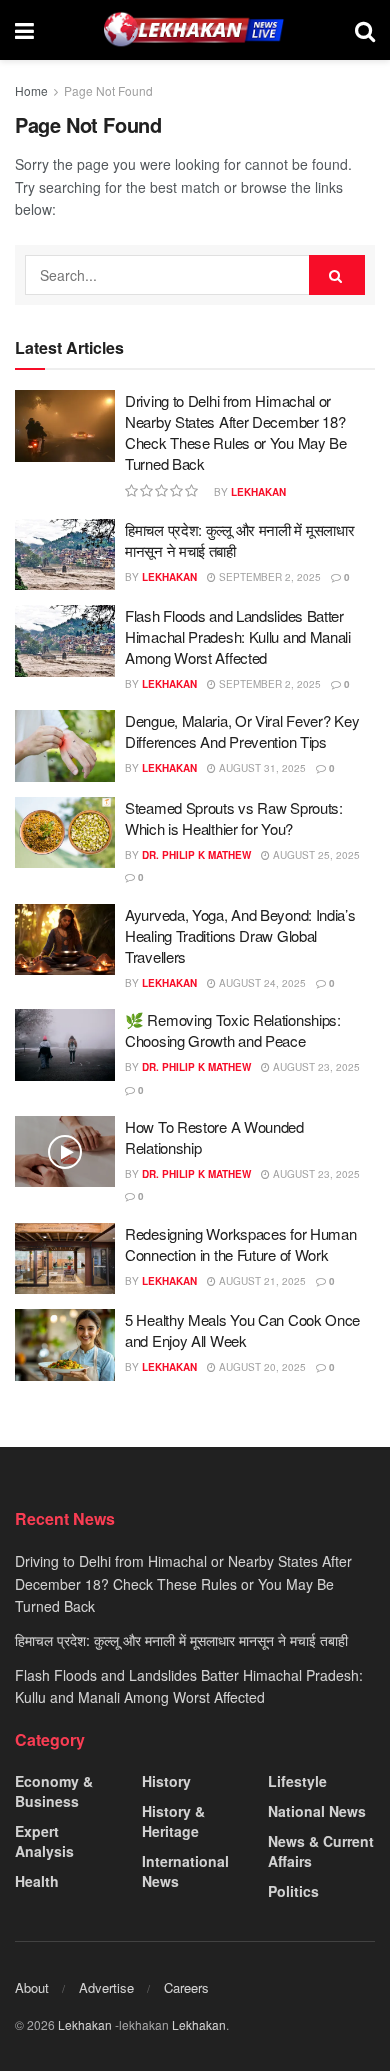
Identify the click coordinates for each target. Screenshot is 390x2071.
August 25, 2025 (315, 855)
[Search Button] (337, 275)
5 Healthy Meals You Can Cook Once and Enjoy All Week (242, 1330)
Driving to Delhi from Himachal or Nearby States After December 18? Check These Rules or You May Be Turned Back (236, 432)
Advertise (106, 1987)
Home (31, 90)
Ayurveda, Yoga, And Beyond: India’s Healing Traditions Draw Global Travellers (240, 935)
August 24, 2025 (261, 983)
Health (37, 1881)
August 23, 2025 (315, 1067)
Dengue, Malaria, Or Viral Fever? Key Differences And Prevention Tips (242, 731)
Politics (293, 1891)
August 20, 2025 (261, 1367)
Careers (186, 1987)
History (166, 1781)
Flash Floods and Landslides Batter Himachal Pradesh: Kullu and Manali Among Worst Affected (238, 636)
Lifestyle (297, 1781)
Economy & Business (54, 1791)
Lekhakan (258, 492)
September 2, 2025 (268, 577)
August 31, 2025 (261, 768)
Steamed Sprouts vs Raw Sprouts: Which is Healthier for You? (234, 818)
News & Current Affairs (321, 1851)
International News (185, 1871)
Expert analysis (44, 1841)
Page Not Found (108, 90)
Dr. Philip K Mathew (196, 855)
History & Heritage (173, 1821)
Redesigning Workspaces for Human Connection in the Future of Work (240, 1244)
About (32, 1987)
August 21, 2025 (261, 1281)
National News (317, 1811)
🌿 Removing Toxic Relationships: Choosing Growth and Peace (233, 1030)
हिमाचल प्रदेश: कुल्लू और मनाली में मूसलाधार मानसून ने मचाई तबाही (181, 1640)
